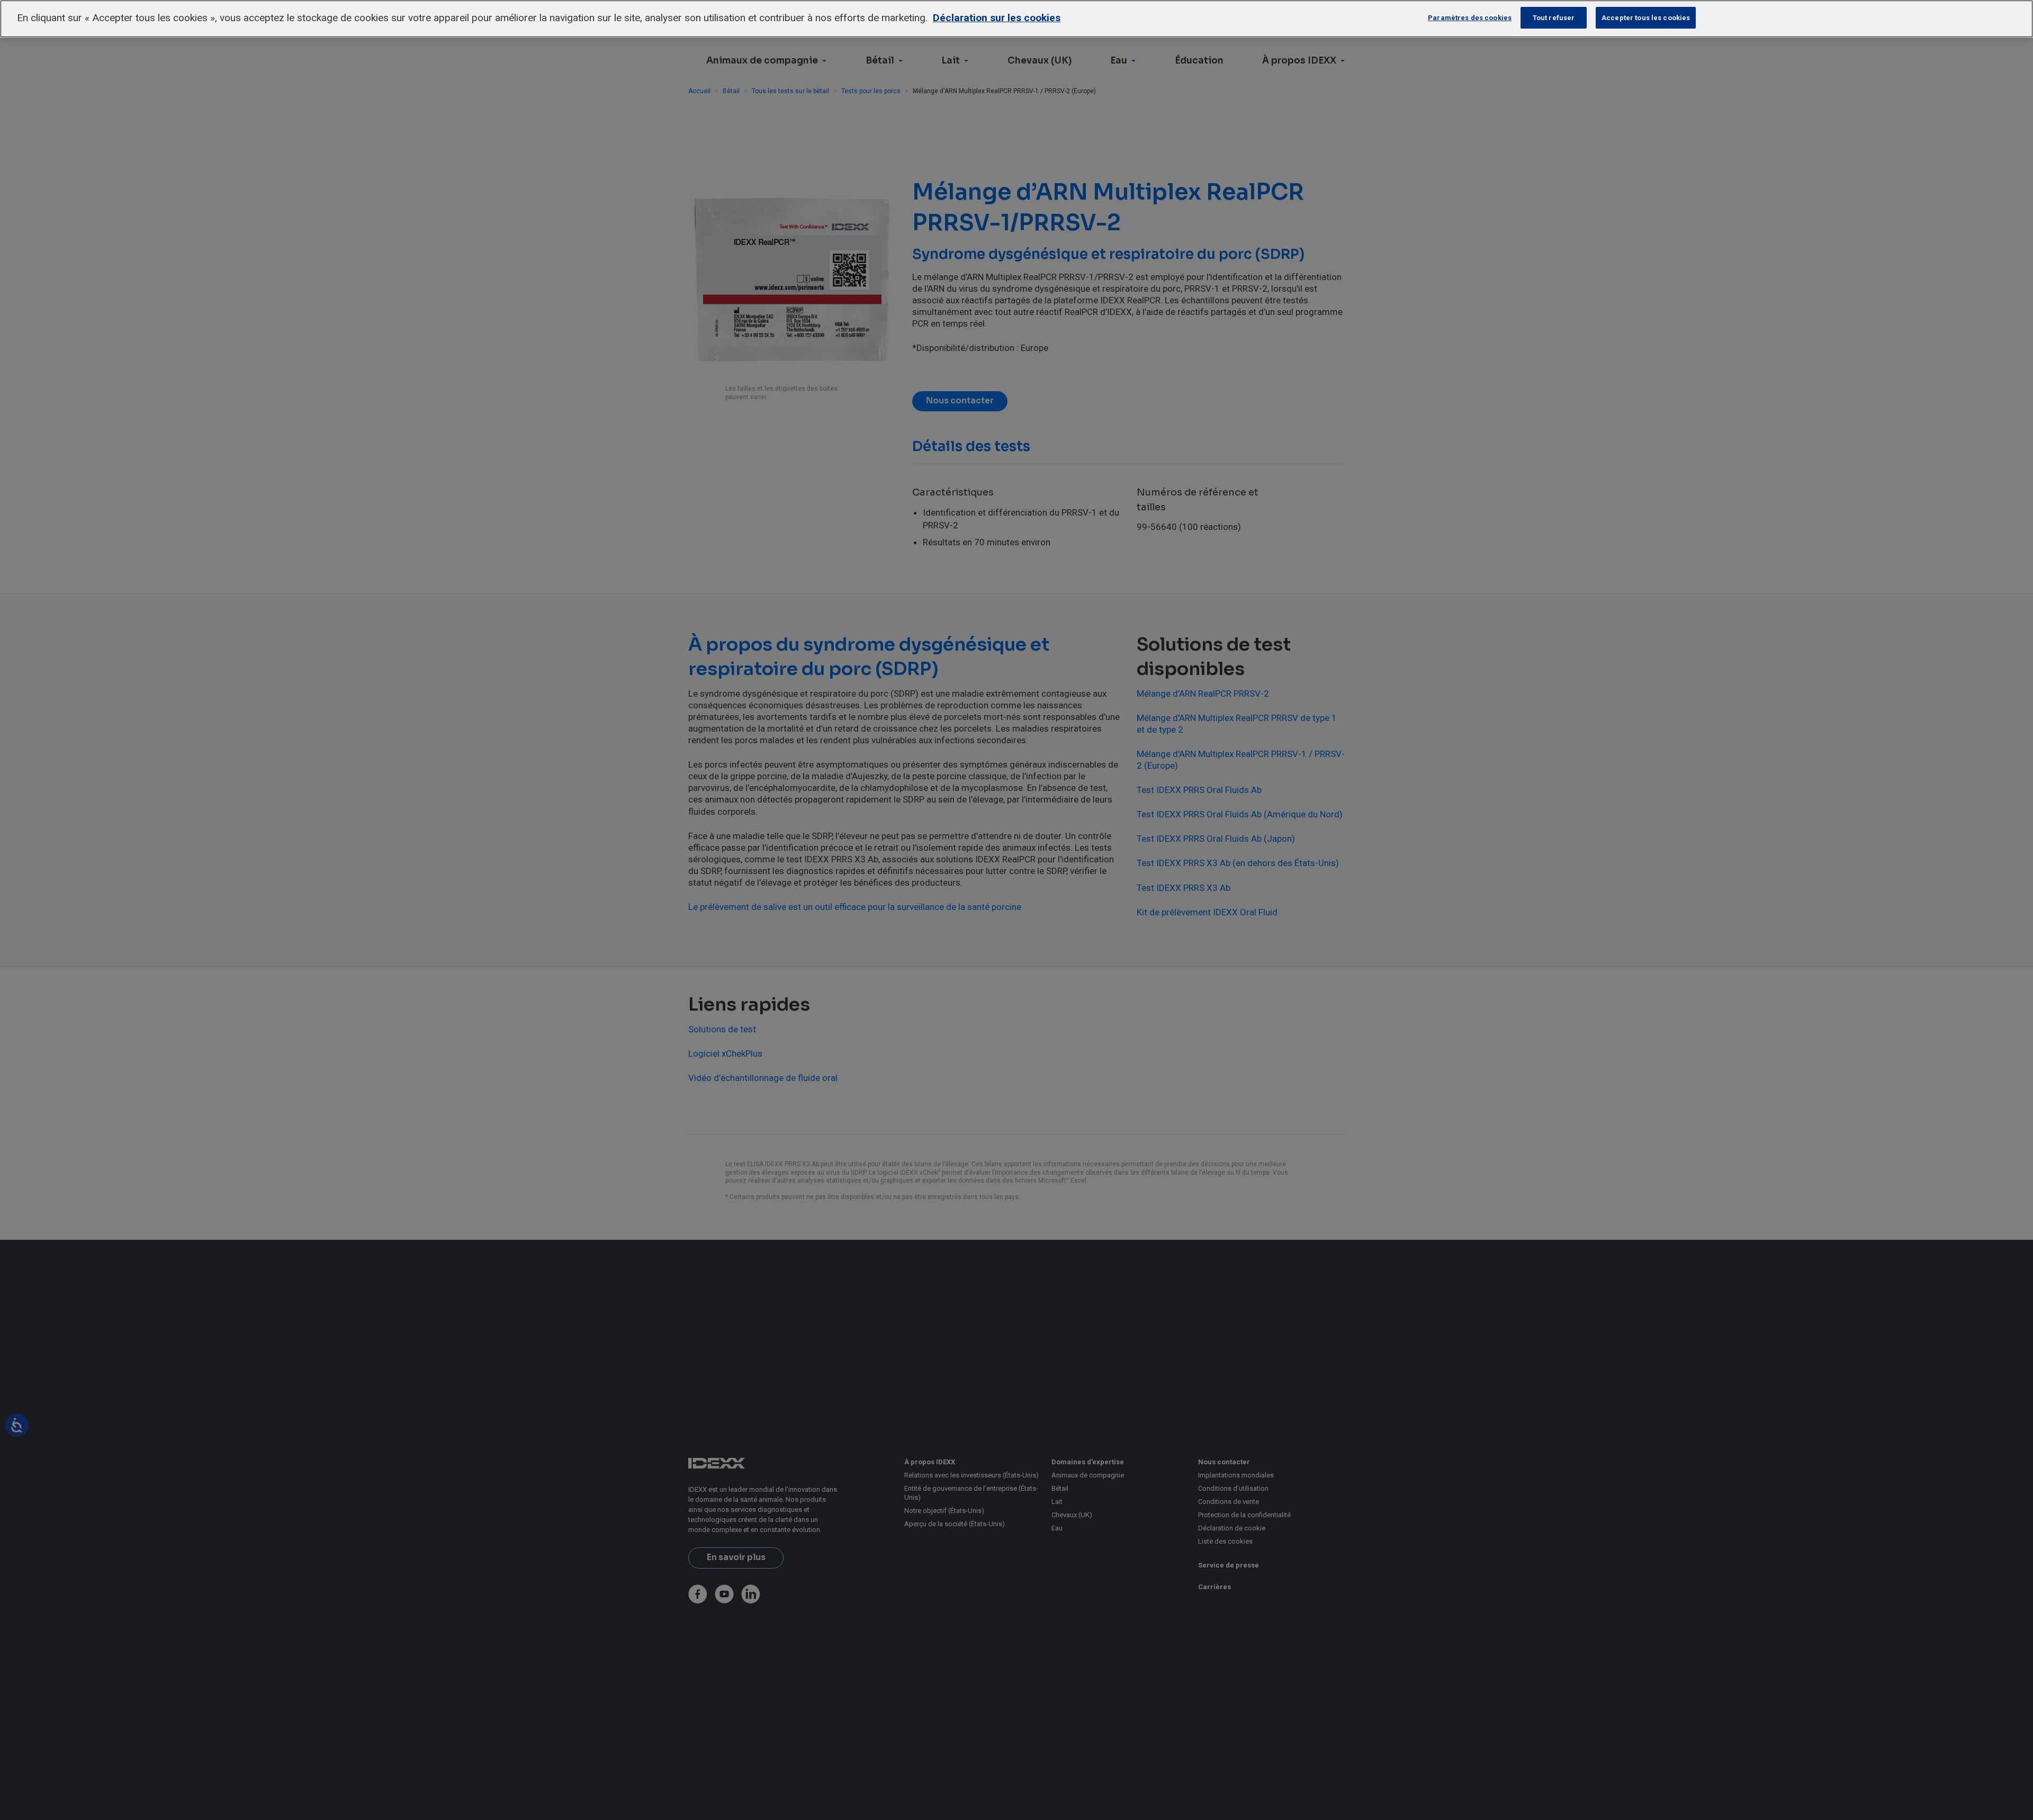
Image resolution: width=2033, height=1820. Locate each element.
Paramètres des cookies (1470, 18)
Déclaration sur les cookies (997, 18)
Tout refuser (1554, 18)
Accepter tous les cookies (1646, 18)
